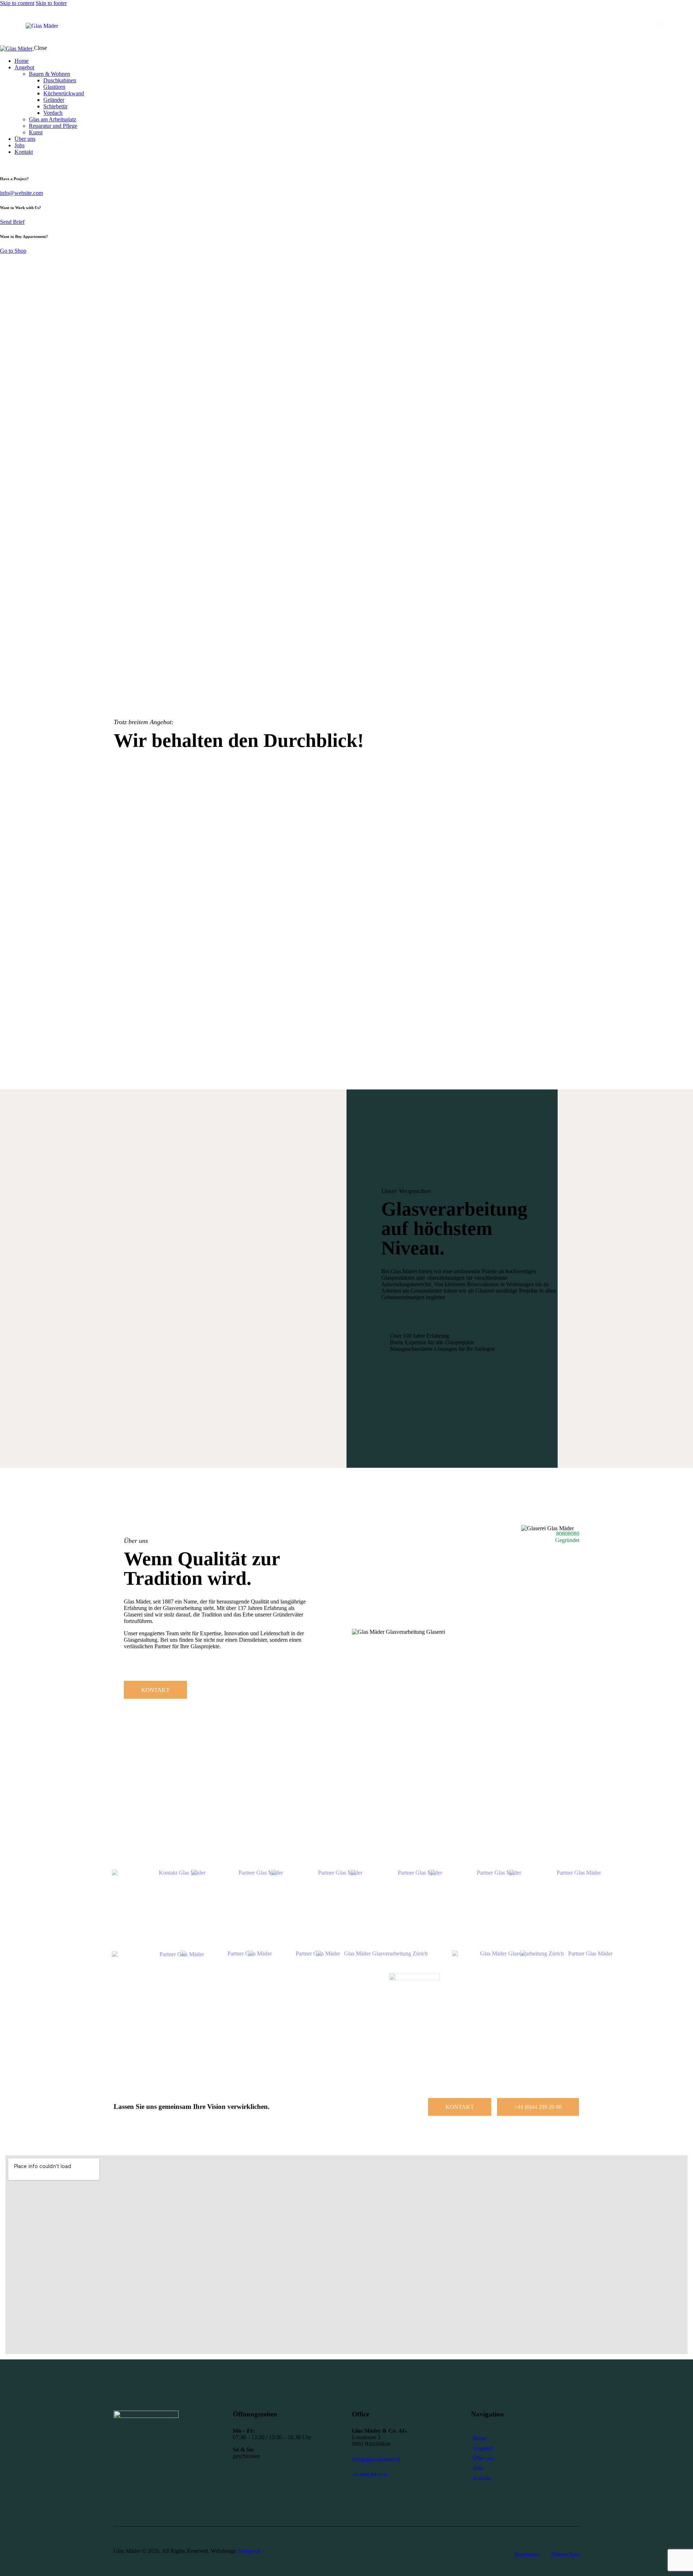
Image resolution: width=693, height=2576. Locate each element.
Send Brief (12, 222)
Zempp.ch (249, 2551)
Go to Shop (13, 251)
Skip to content (17, 3)
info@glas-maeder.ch (376, 2459)
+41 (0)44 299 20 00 (370, 2475)
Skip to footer (51, 3)
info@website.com (21, 193)
